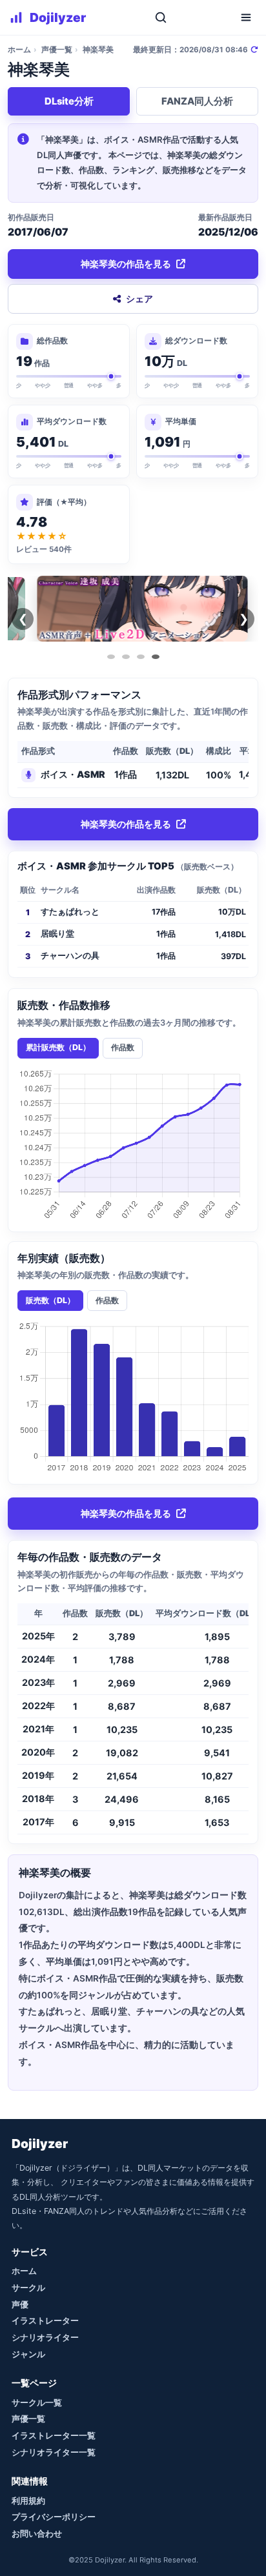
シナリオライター (45, 2337)
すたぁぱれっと (70, 912)
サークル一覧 (37, 2402)
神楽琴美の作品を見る (126, 264)
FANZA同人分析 (197, 101)
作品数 (123, 1047)
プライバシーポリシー (54, 2517)
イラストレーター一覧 (54, 2435)
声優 (20, 2304)
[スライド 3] (141, 657)
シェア (139, 299)
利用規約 (28, 2500)
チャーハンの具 (70, 956)
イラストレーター (45, 2320)
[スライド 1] (111, 657)
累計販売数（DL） (58, 1047)
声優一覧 (57, 50)
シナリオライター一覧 (54, 2452)
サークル (28, 2287)
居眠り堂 (57, 934)
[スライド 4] (156, 657)
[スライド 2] (126, 657)
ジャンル (28, 2354)
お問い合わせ (37, 2533)
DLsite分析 (69, 101)
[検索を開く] (161, 17)
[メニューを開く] (246, 17)
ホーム (19, 50)
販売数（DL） (50, 1300)
